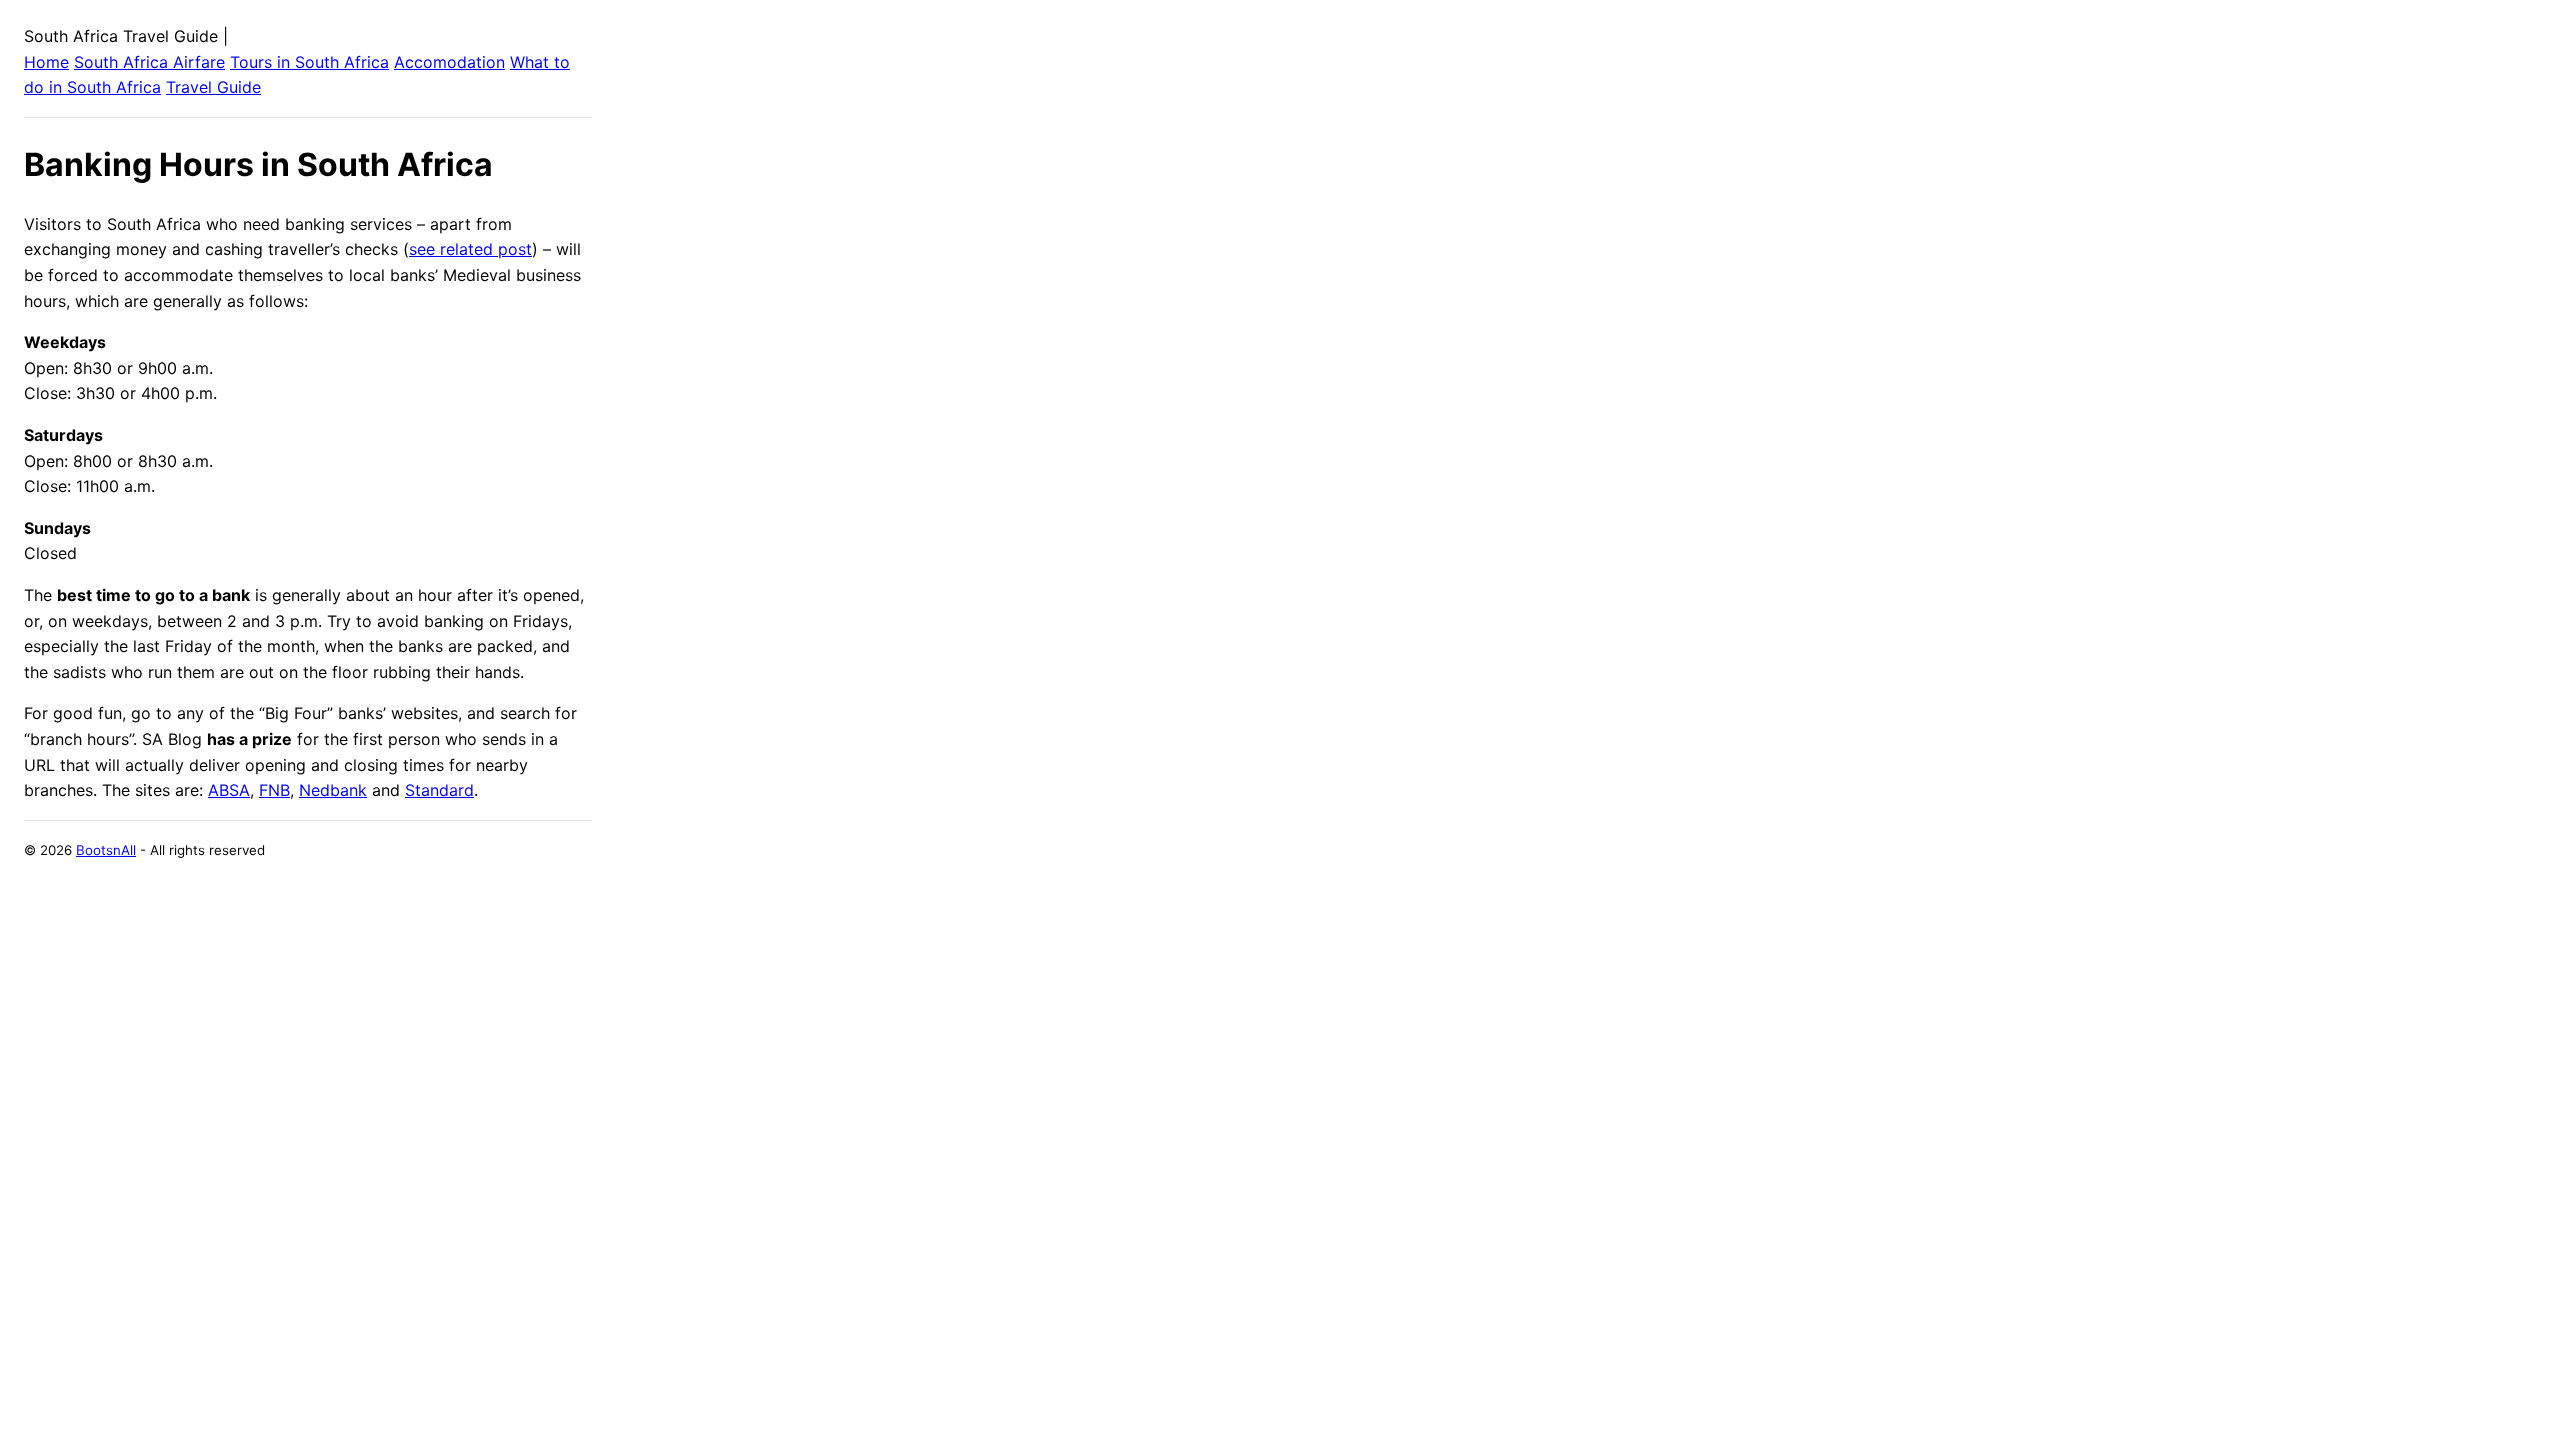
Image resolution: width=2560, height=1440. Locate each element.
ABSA (229, 790)
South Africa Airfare (149, 62)
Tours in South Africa (309, 62)
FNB (274, 790)
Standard (439, 790)
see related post (470, 249)
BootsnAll (106, 850)
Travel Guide (213, 87)
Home (46, 62)
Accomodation (449, 62)
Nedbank (333, 790)
